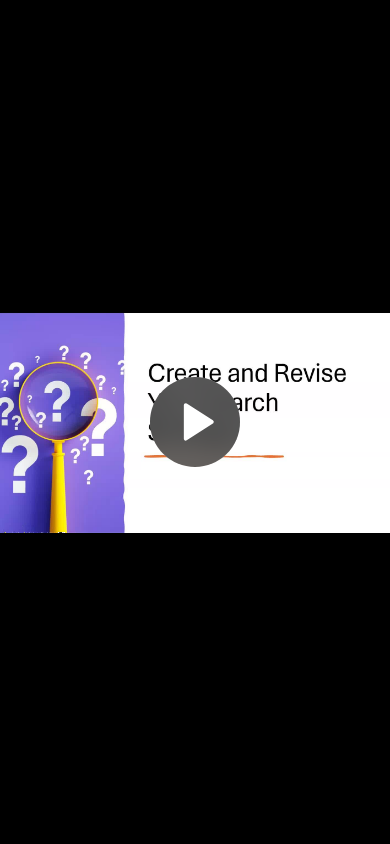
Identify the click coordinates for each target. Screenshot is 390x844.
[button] (195, 422)
